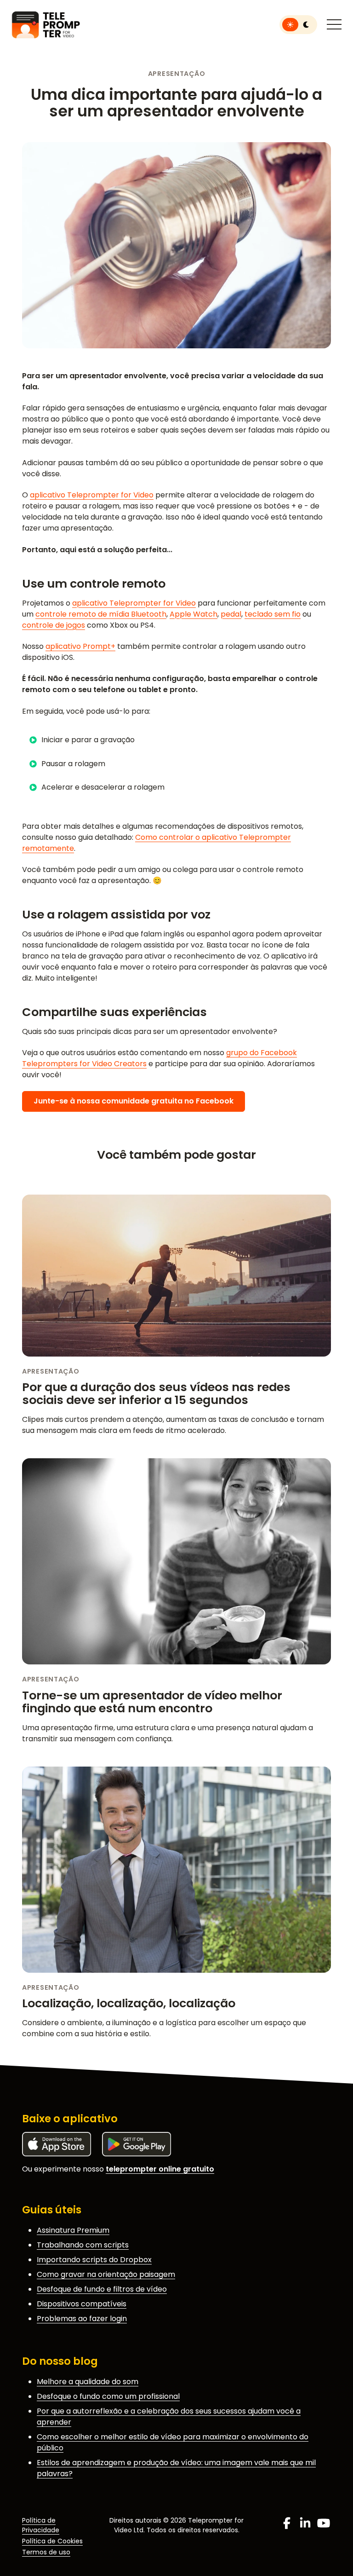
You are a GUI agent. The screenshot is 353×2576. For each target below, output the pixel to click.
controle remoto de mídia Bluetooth (101, 614)
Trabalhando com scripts (83, 2245)
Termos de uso (46, 2552)
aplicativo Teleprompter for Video (92, 495)
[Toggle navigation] (334, 25)
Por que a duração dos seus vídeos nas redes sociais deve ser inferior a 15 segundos (156, 1393)
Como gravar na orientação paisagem (106, 2274)
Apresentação (177, 74)
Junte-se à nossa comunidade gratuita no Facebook (134, 1101)
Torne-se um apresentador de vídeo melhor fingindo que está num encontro (152, 1702)
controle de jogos (54, 625)
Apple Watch (194, 614)
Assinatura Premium (73, 2230)
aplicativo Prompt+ (80, 646)
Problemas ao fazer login (82, 2319)
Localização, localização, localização (129, 2003)
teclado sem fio (273, 614)
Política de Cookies (52, 2541)
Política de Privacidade (41, 2525)
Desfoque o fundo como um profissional (108, 2396)
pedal (231, 614)
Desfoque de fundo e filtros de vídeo (102, 2289)
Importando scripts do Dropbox (94, 2260)
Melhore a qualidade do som (88, 2382)
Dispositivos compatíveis (82, 2304)
